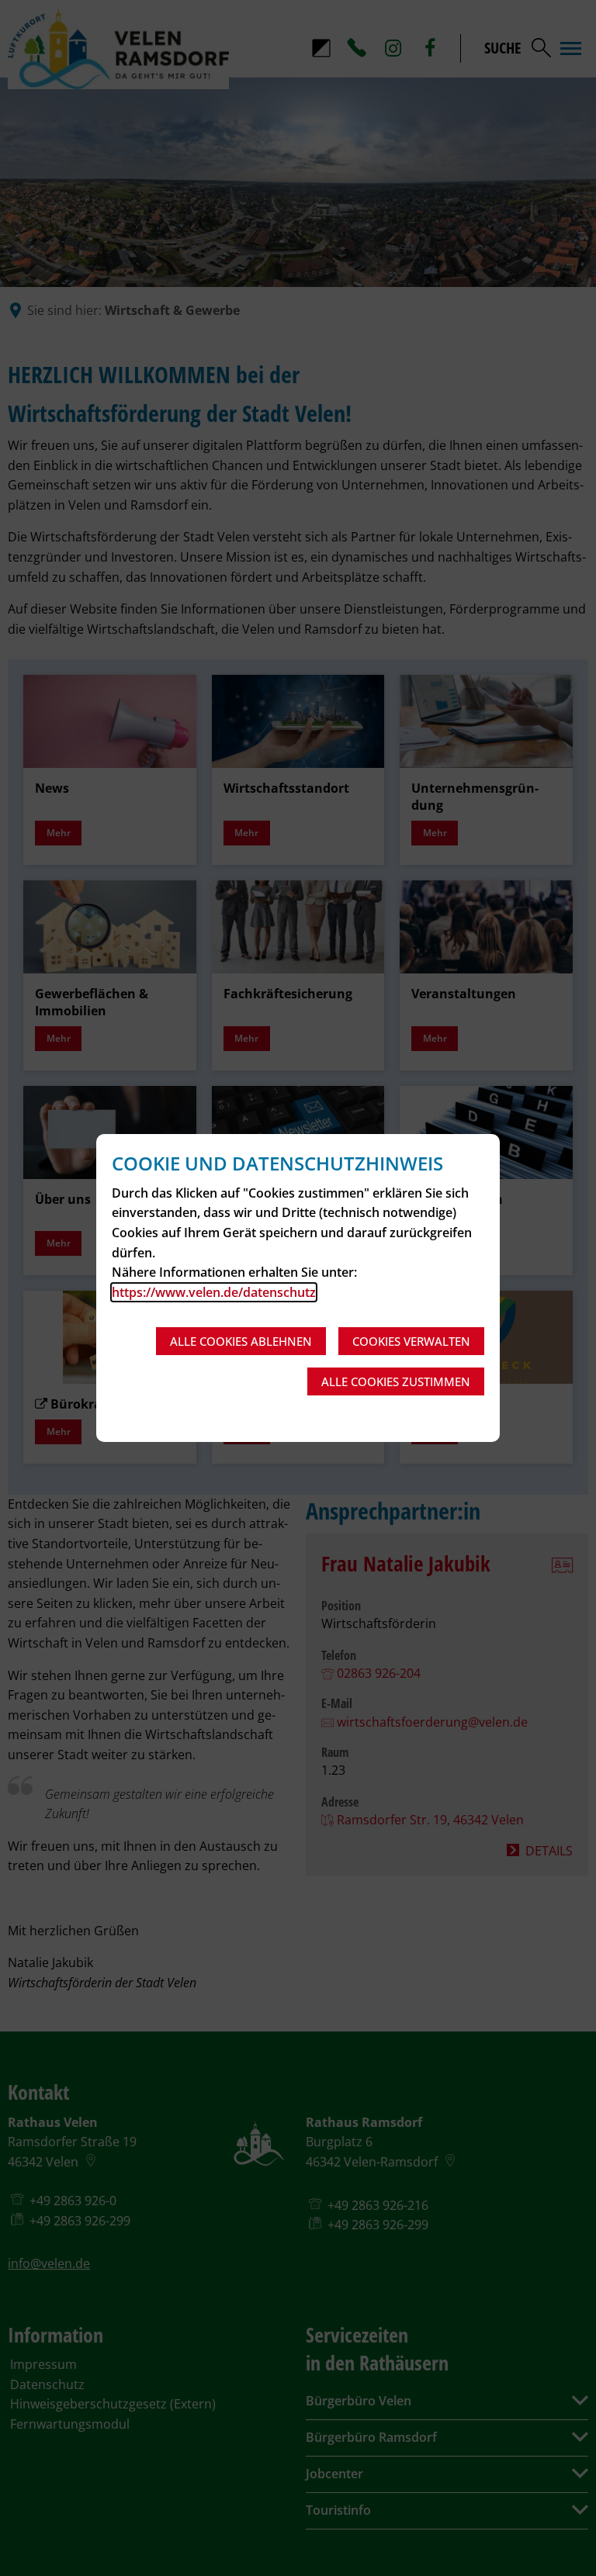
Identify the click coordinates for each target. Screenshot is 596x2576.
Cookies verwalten (411, 1341)
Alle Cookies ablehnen (241, 1341)
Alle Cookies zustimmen (396, 1381)
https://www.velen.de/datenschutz (214, 1292)
